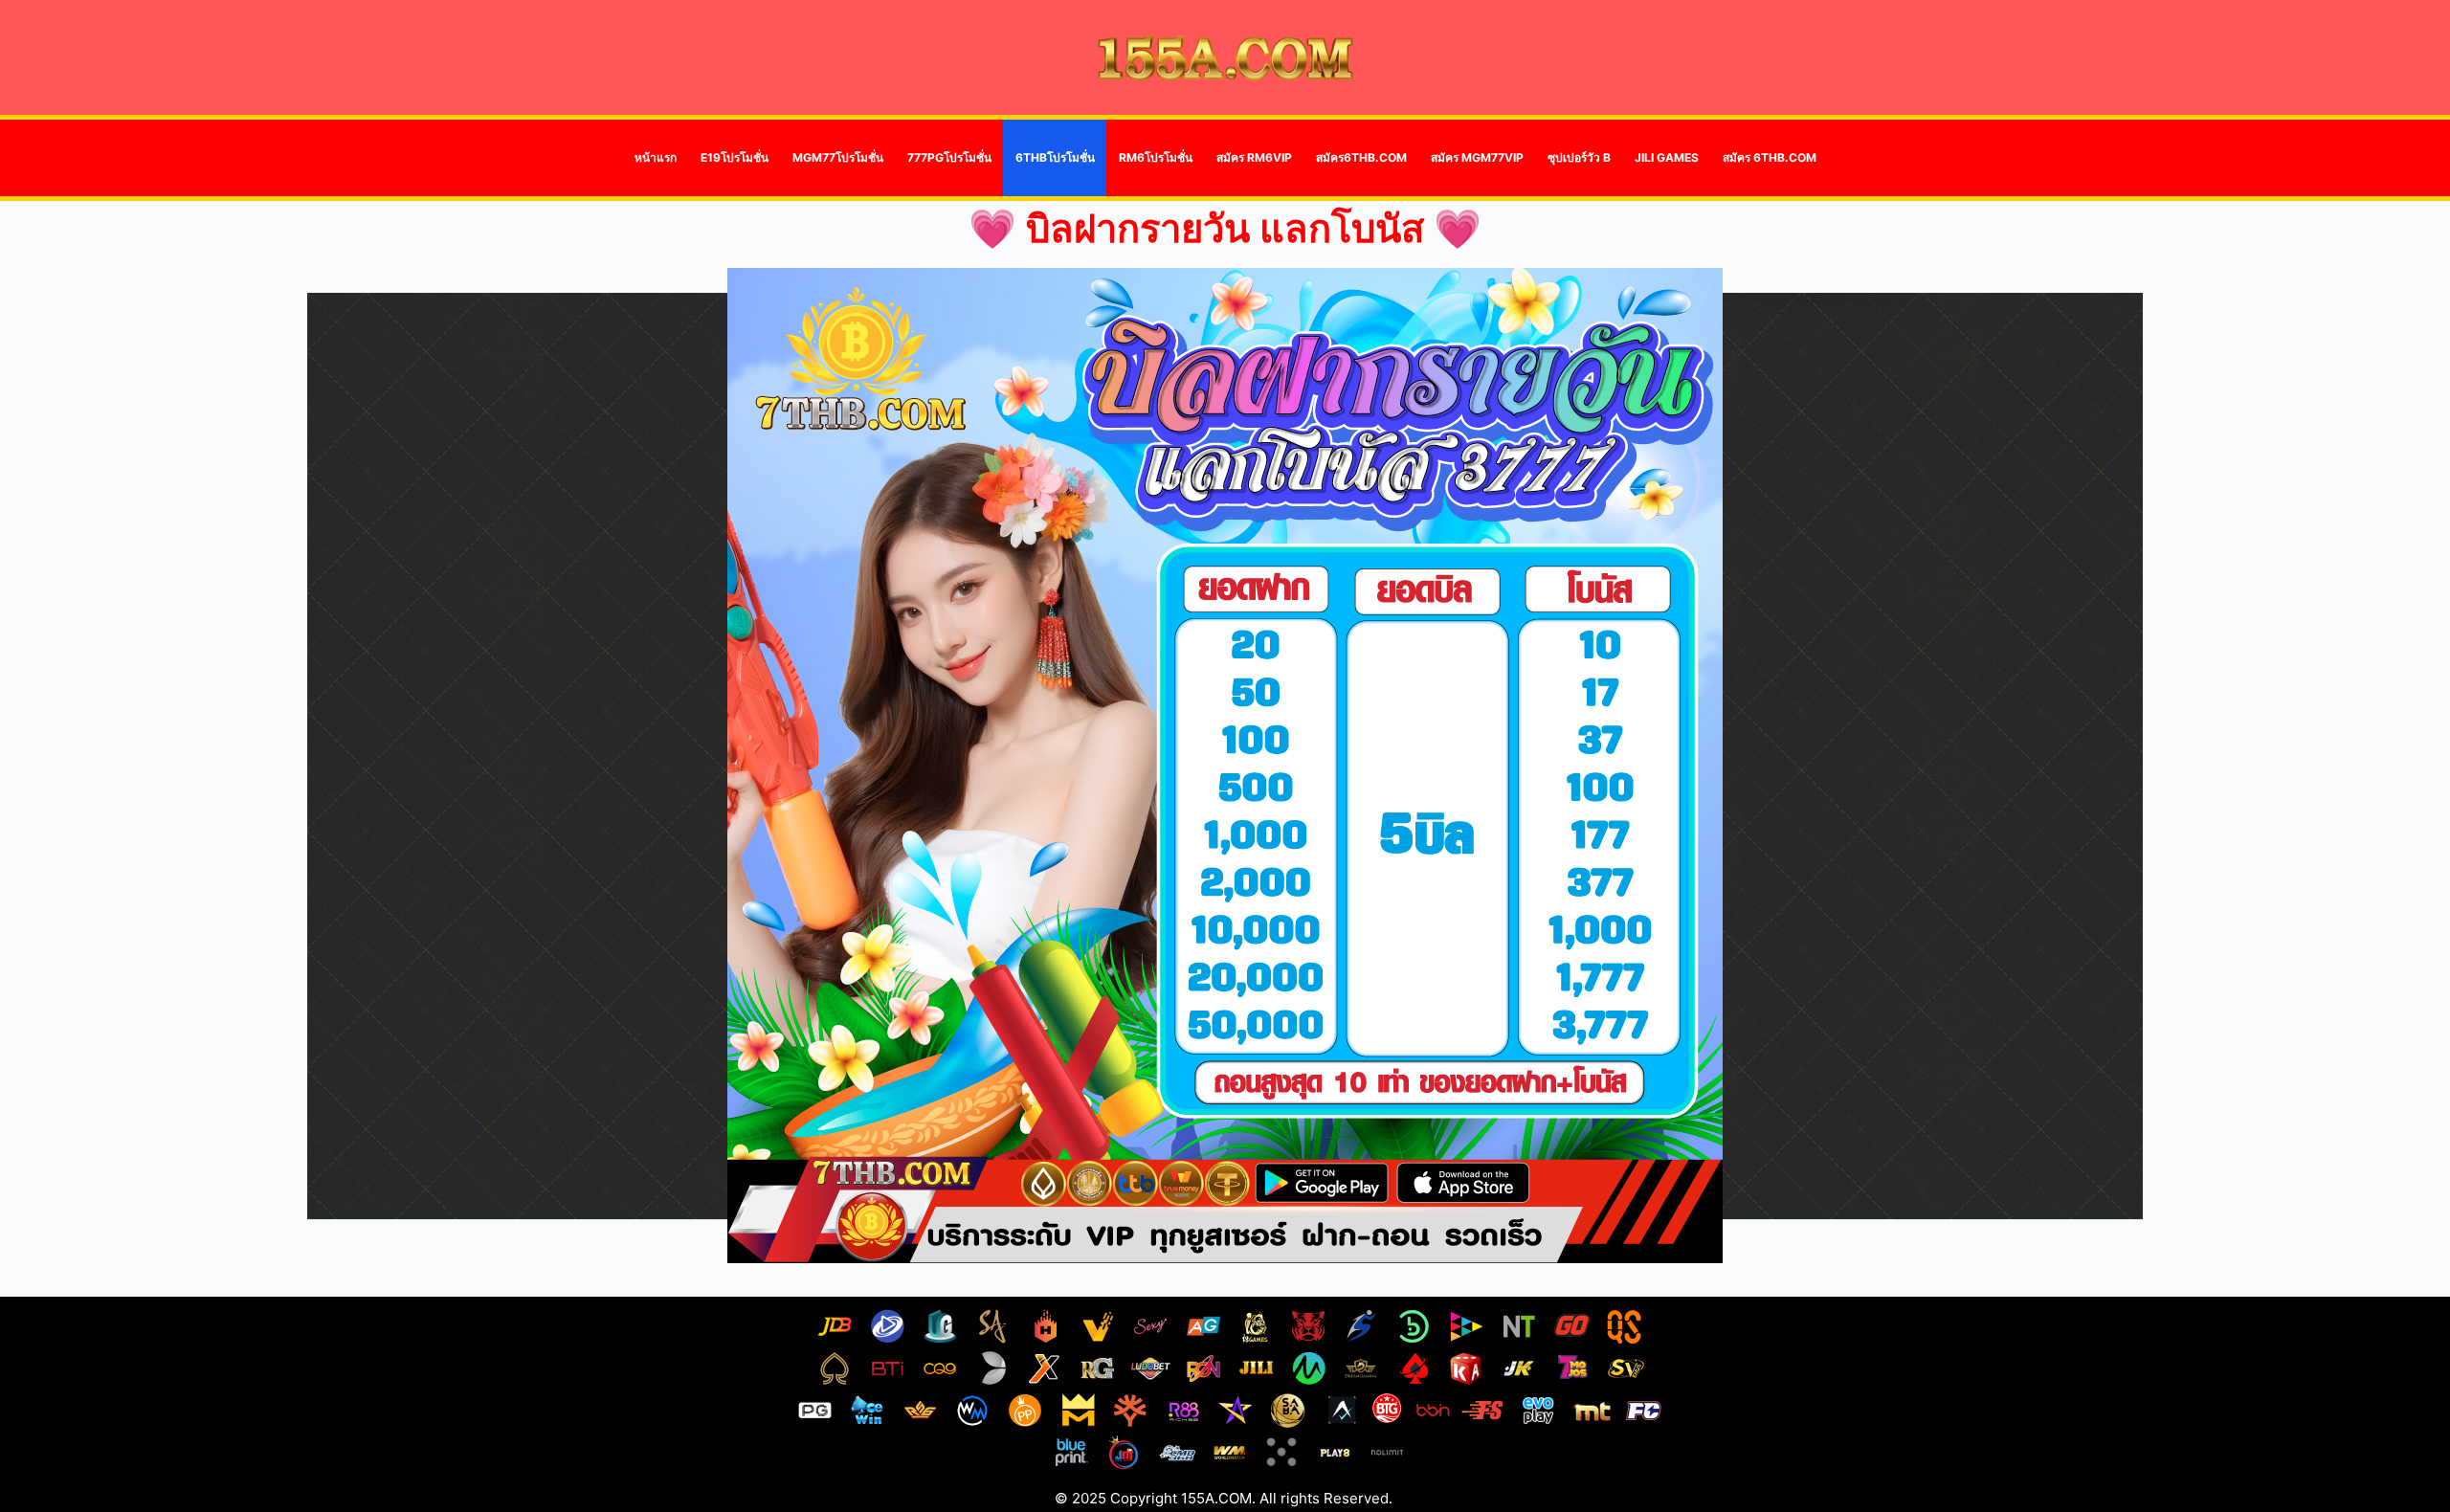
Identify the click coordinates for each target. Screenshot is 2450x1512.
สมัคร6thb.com (1361, 157)
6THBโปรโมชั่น (1055, 157)
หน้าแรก (656, 157)
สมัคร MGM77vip (1477, 157)
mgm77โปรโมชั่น (838, 157)
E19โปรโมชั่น (735, 157)
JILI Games (1667, 157)
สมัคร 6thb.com (1770, 157)
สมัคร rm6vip (1254, 157)
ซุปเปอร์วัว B (1579, 157)
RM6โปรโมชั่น (1156, 157)
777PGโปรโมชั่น (949, 157)
